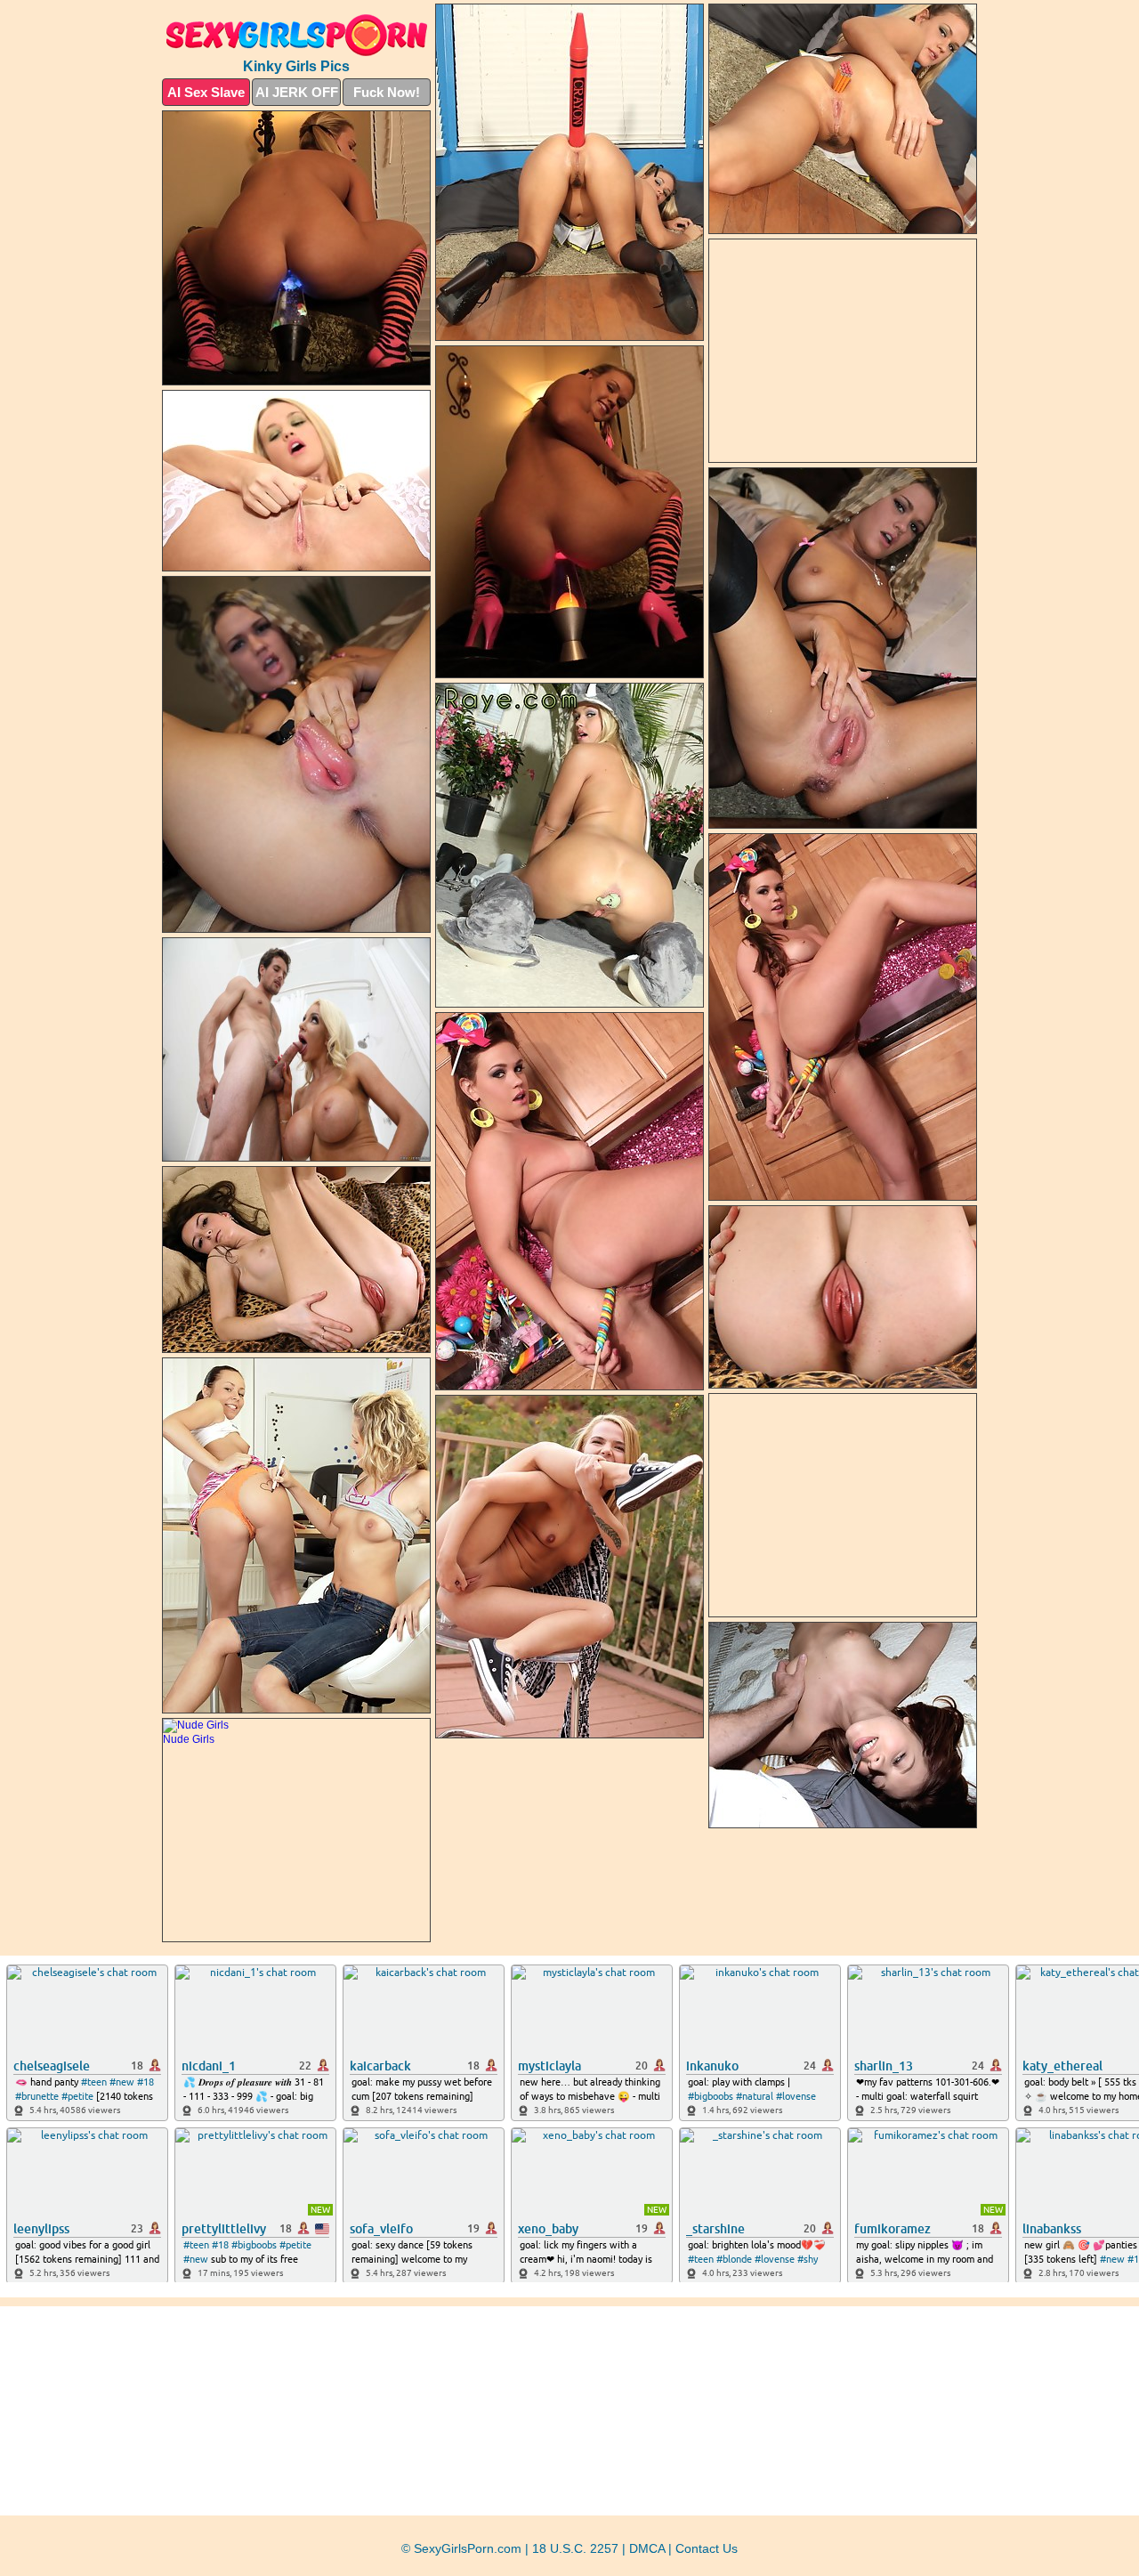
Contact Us (707, 2548)
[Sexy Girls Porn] (296, 35)
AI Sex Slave (206, 92)
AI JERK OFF (297, 92)
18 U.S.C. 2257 (575, 2548)
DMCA (647, 2548)
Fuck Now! (387, 92)
